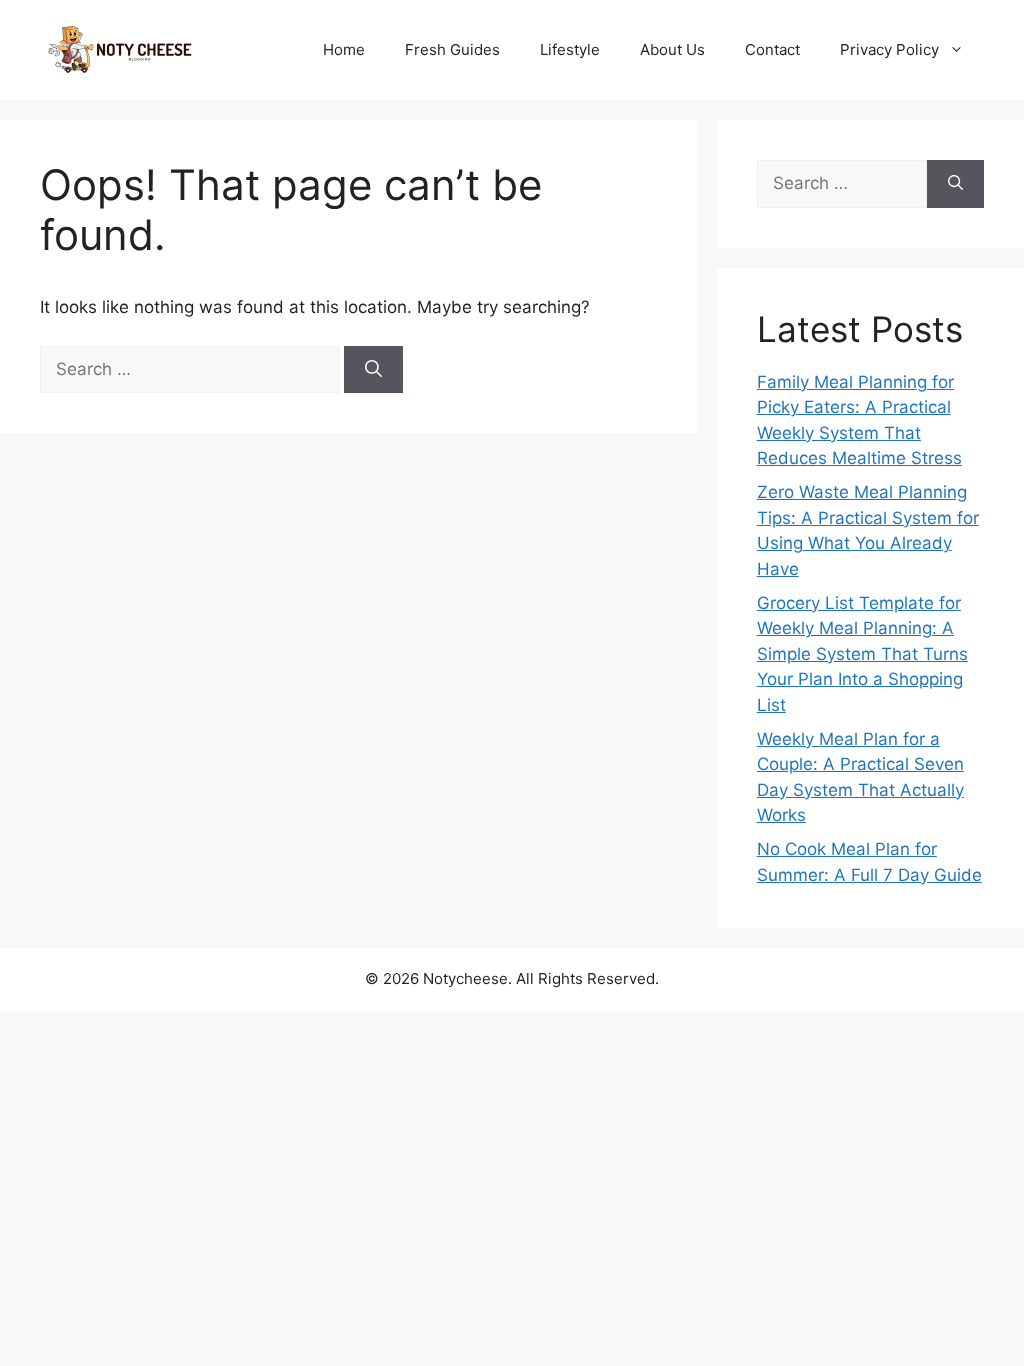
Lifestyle (570, 49)
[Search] (373, 370)
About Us (672, 49)
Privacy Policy (889, 49)
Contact (772, 49)
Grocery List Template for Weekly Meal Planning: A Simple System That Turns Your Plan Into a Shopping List (862, 654)
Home (344, 49)
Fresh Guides (452, 49)
